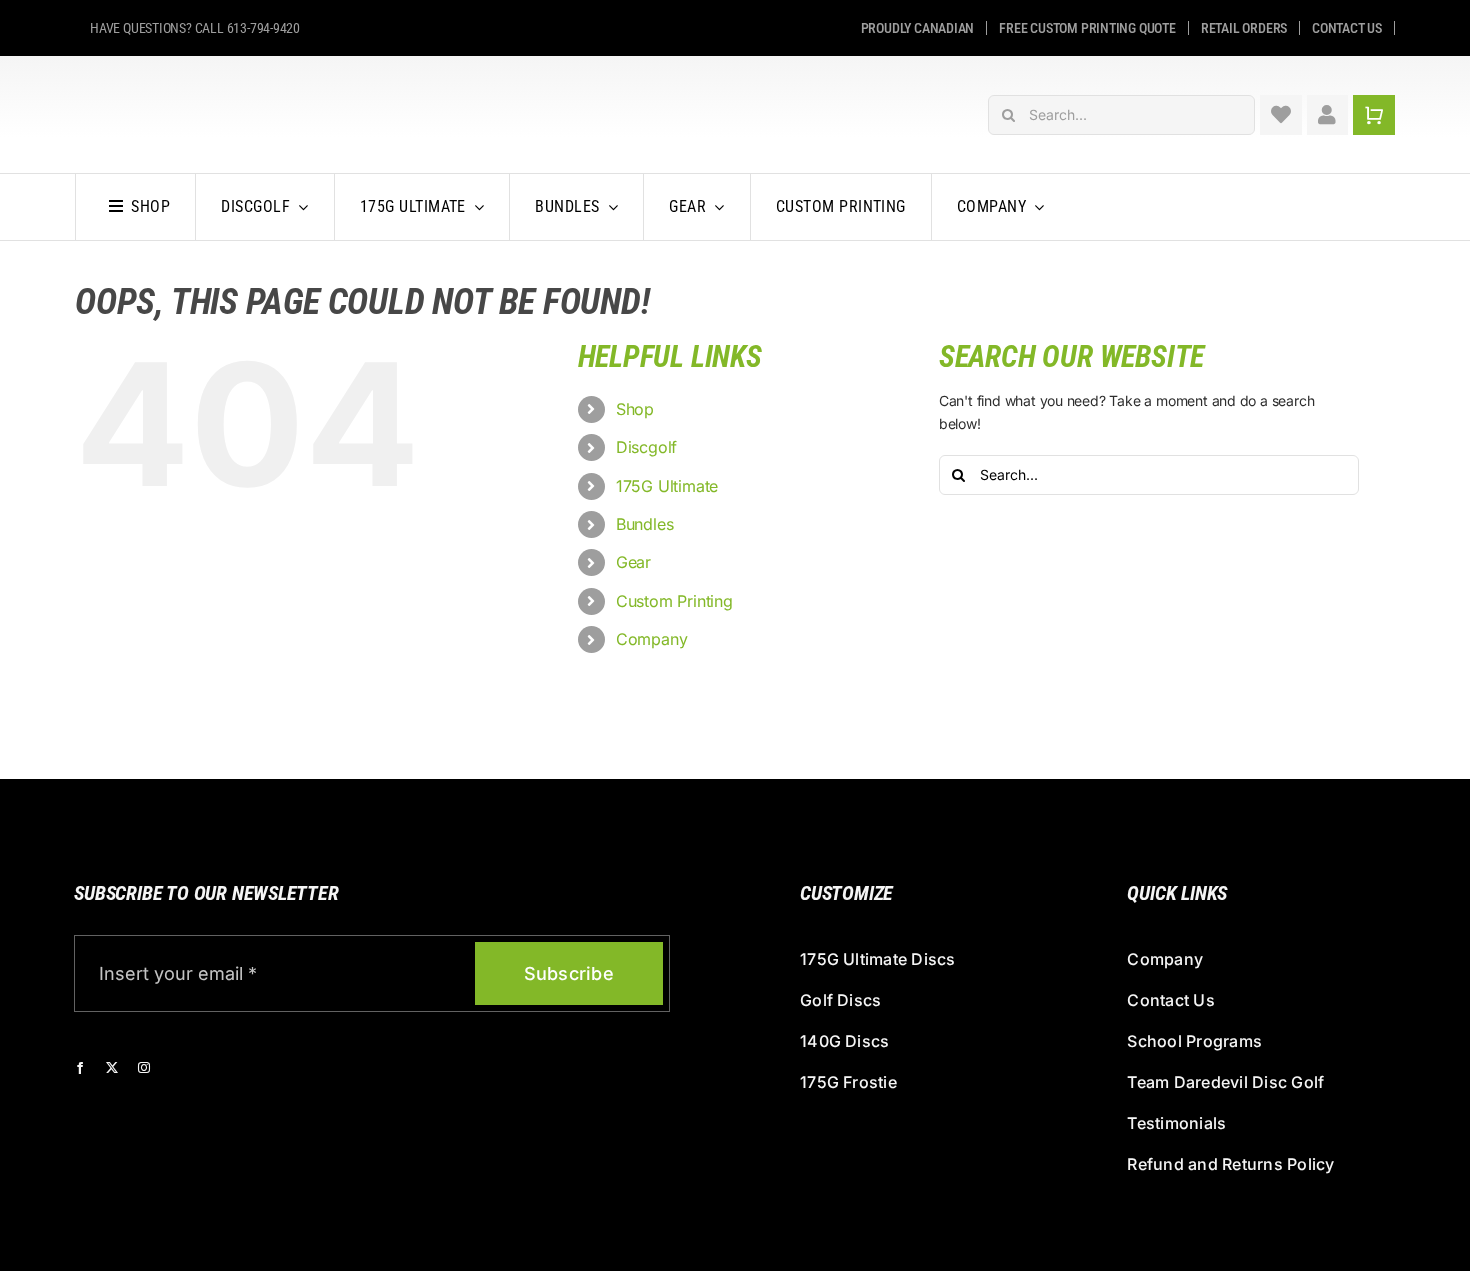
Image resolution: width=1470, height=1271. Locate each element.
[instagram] (144, 1068)
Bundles (645, 524)
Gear (633, 562)
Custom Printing (674, 601)
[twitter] (112, 1068)
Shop (635, 409)
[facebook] (80, 1068)
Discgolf (646, 447)
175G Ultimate (667, 486)
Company (652, 639)
